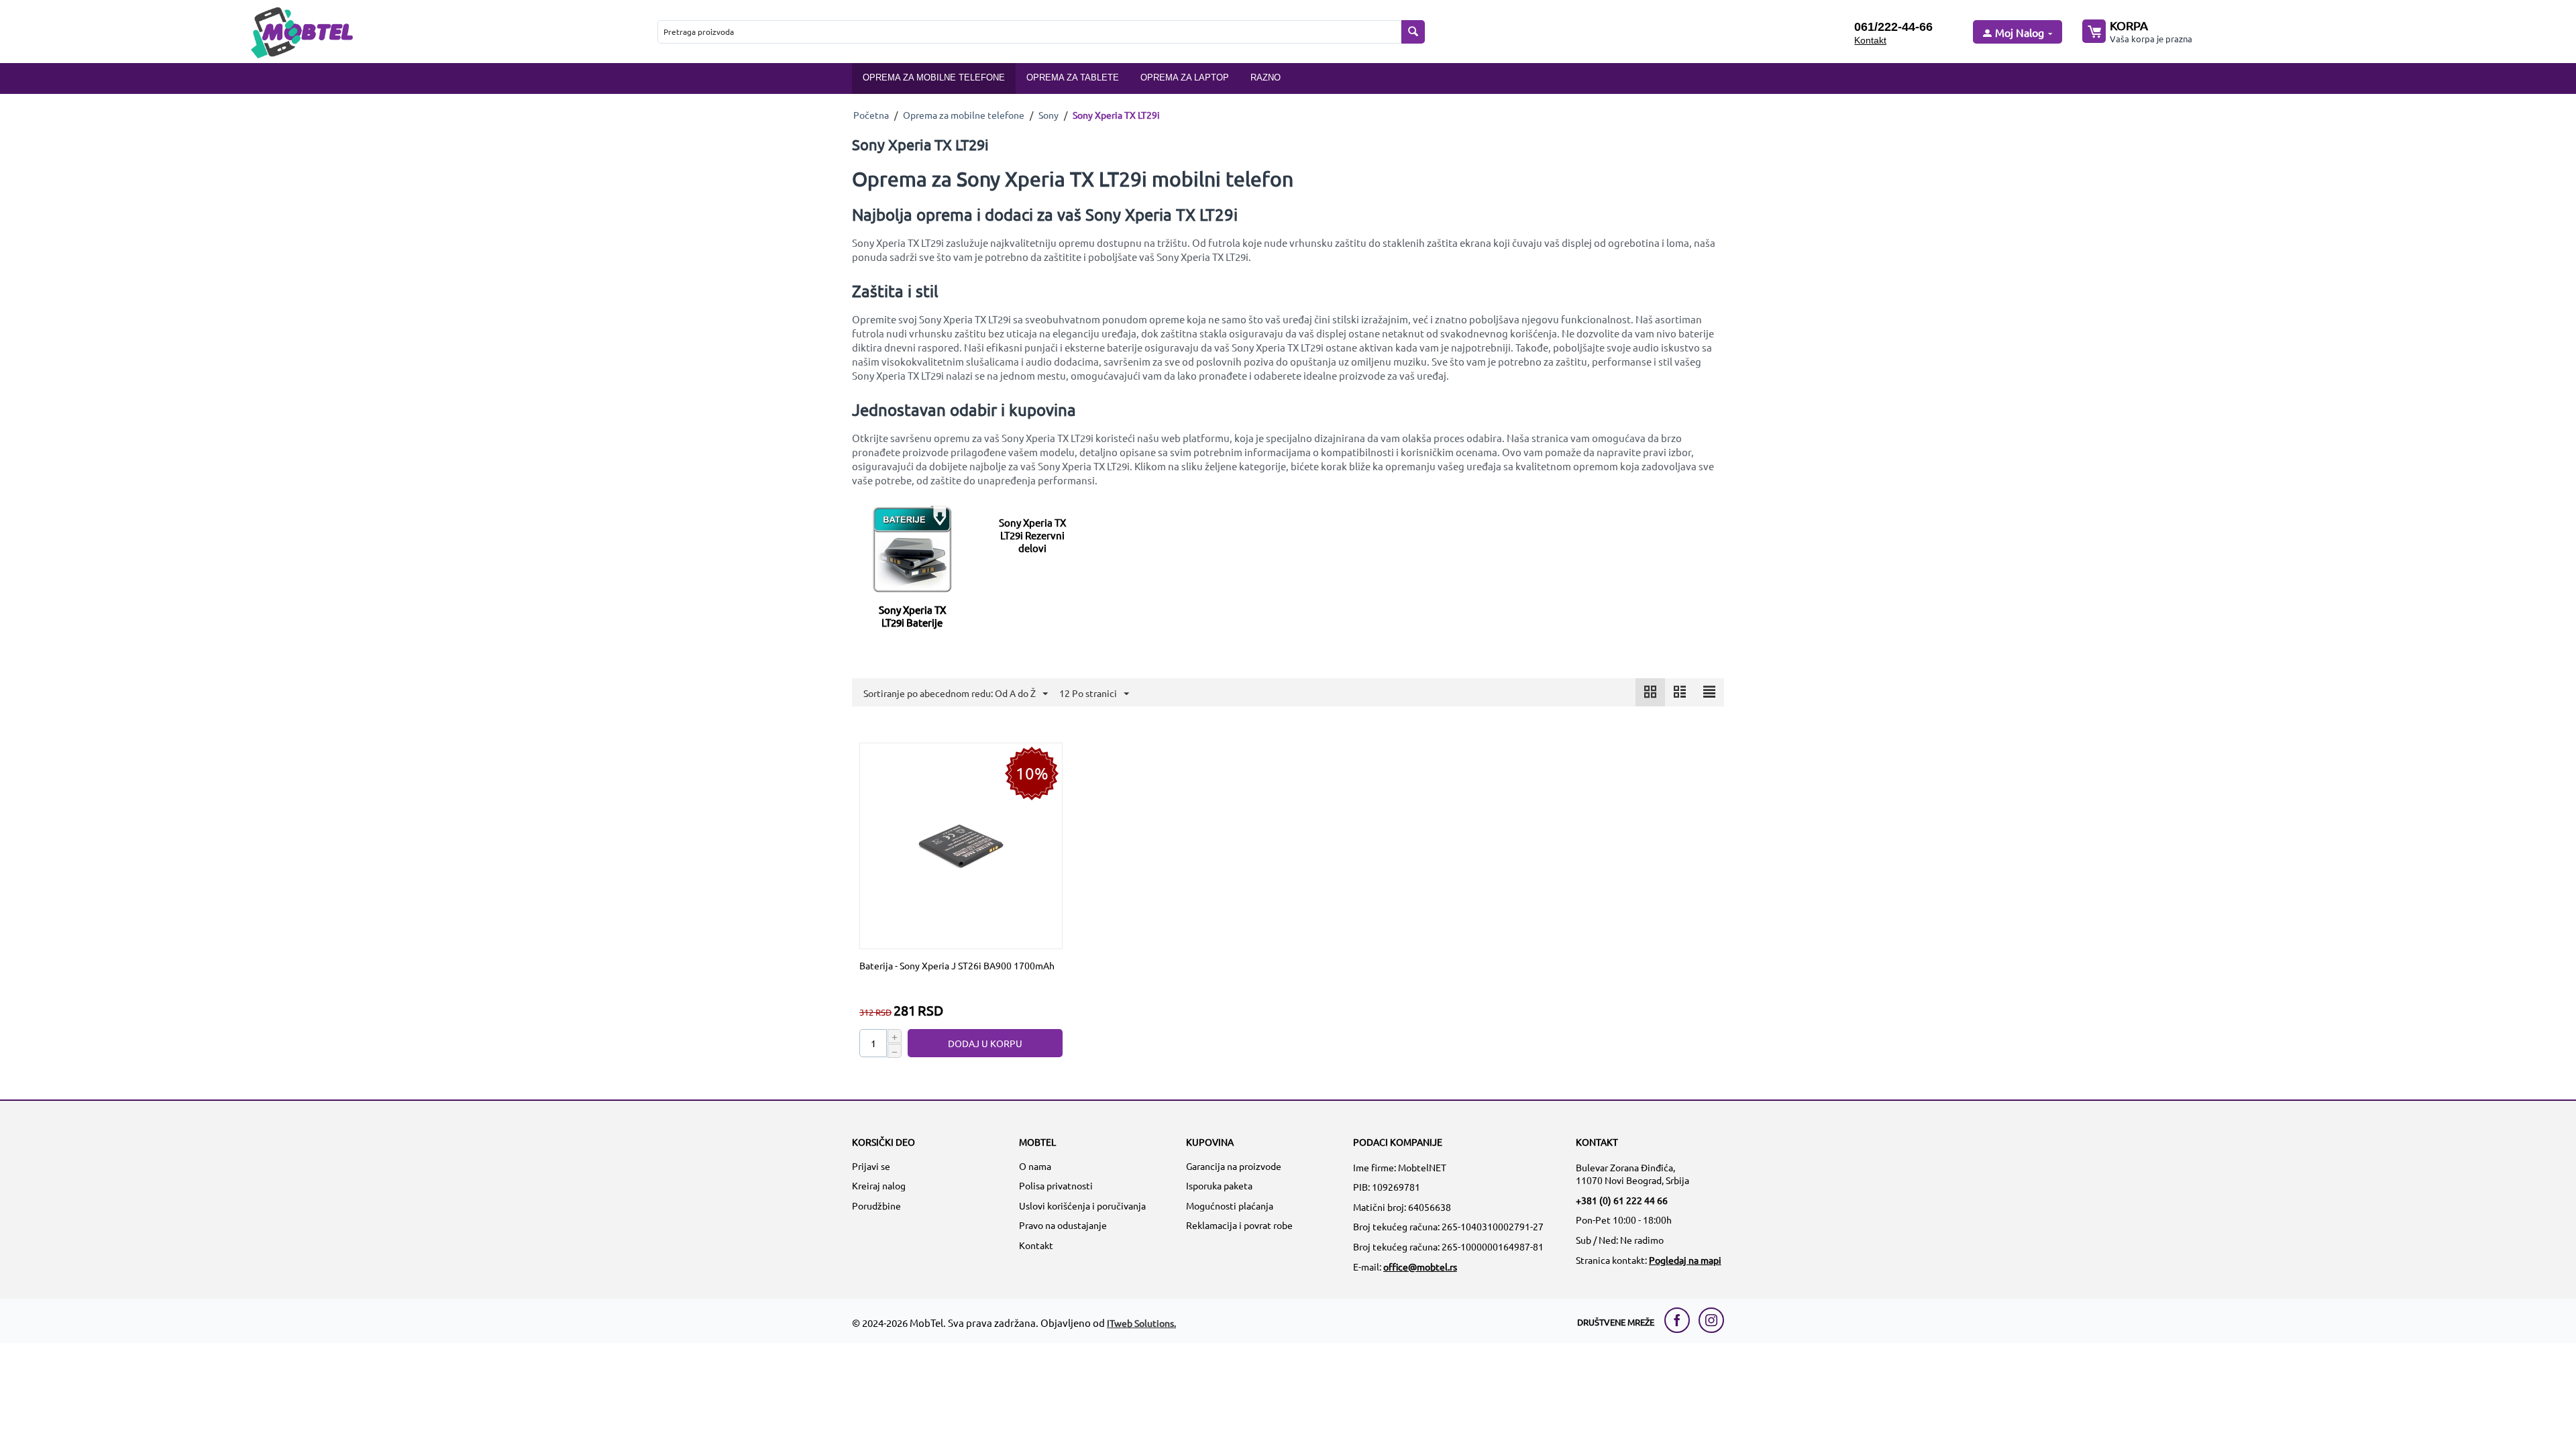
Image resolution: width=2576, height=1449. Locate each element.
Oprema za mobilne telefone (934, 77)
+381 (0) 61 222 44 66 (1622, 1200)
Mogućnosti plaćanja (1230, 1205)
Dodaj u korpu (985, 1043)
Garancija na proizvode (1234, 1166)
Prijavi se (871, 1166)
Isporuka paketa (1219, 1185)
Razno (1266, 77)
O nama (1035, 1166)
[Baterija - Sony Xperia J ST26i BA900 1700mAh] (961, 845)
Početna (871, 115)
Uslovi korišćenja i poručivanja (1082, 1205)
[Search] (1413, 32)
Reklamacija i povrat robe (1239, 1225)
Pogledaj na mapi (1685, 1260)
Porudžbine (876, 1205)
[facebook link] (1680, 1320)
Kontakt (1870, 40)
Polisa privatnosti (1056, 1185)
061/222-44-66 (1893, 27)
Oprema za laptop (1185, 77)
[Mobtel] (301, 31)
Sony (1049, 115)
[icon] (1650, 692)
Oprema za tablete (1073, 77)
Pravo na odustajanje (1063, 1225)
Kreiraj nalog (879, 1185)
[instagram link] (1711, 1320)
